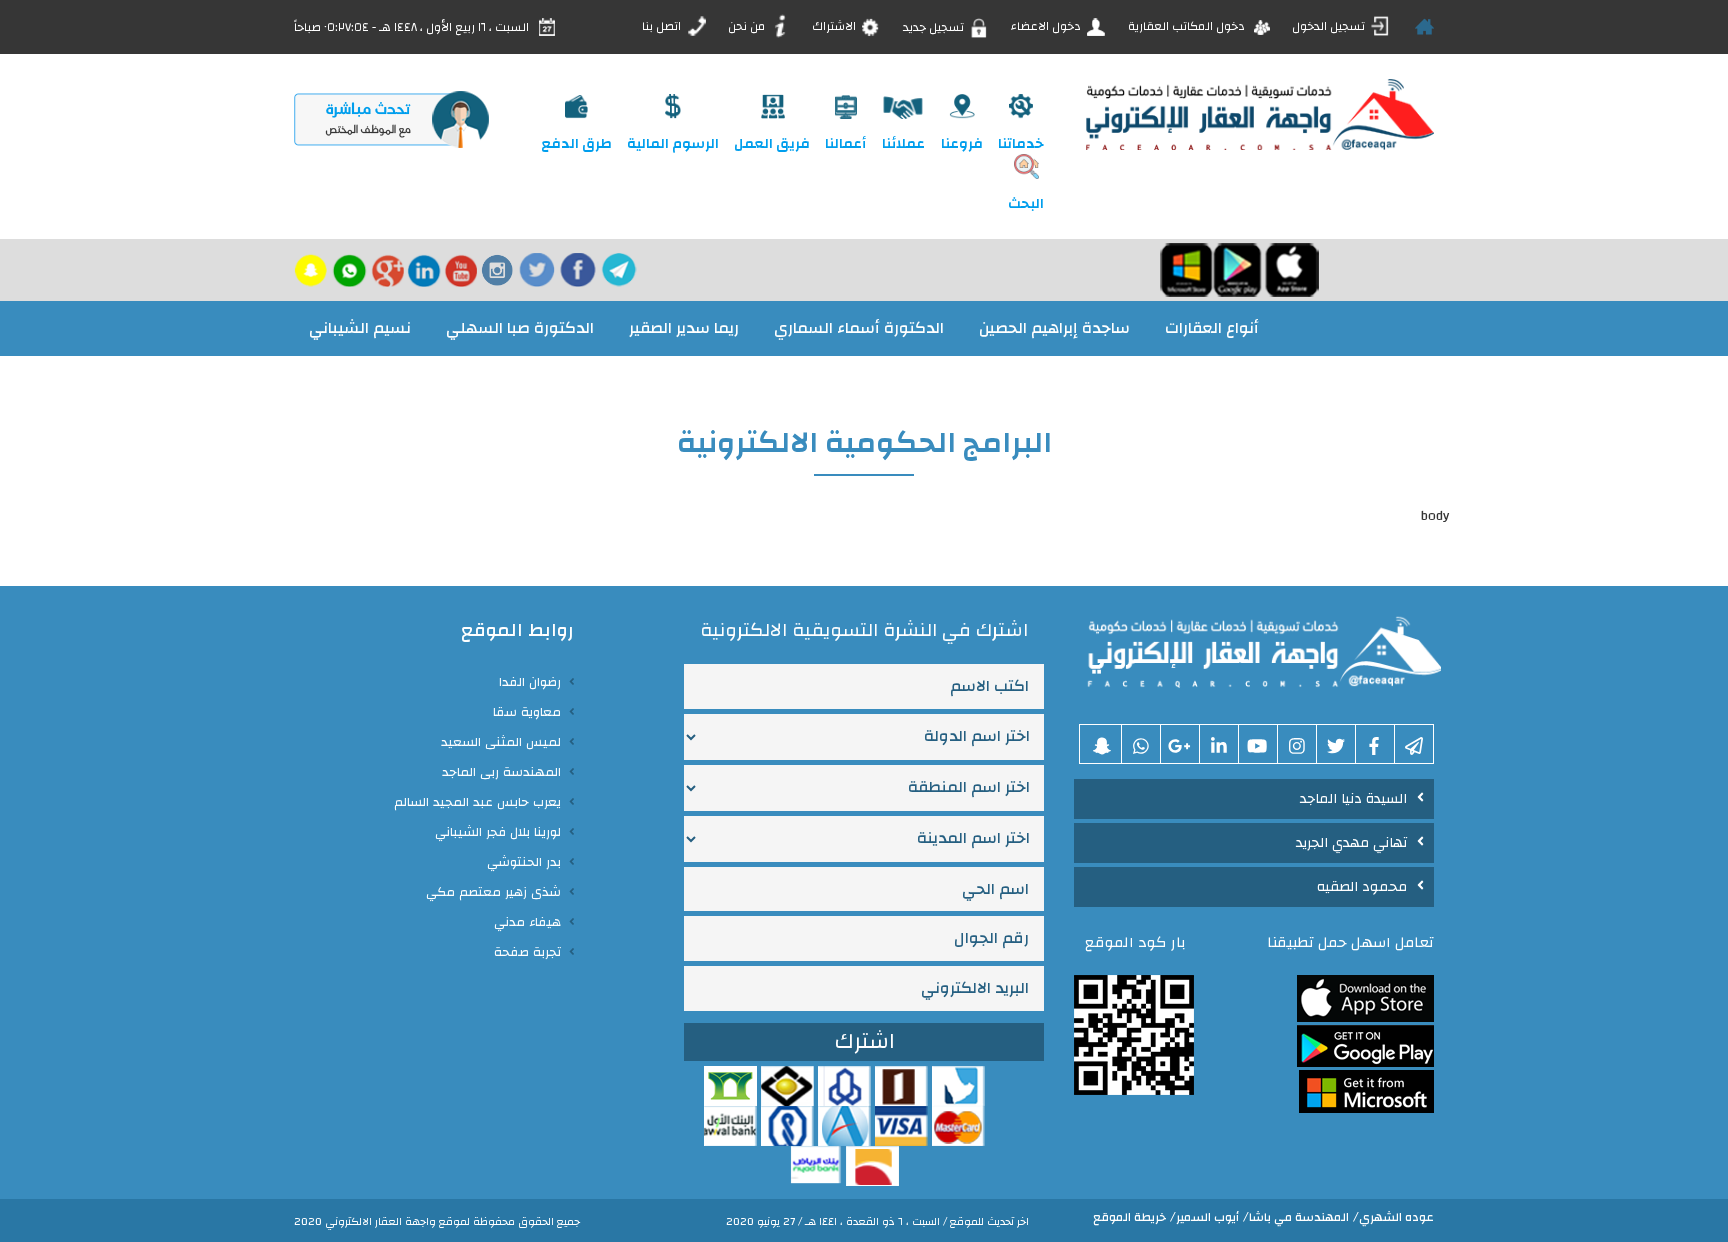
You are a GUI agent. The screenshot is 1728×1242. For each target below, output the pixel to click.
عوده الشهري (1396, 1217)
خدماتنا (1021, 144)
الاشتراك (835, 26)
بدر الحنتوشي (524, 862)
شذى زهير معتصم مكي (493, 892)
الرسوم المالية (673, 144)
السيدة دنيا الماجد (1353, 799)
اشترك (864, 1041)
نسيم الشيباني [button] (360, 328)
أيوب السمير (1207, 1217)
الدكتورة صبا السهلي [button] (520, 328)
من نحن (748, 26)
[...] (1257, 649)
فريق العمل (772, 144)
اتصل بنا (663, 26)
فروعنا (962, 144)
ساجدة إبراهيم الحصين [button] (1054, 328)
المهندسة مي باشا (1299, 1217)
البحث (1026, 204)
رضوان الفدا (530, 682)
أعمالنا (845, 144)
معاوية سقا (527, 712)
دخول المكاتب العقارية (1188, 26)
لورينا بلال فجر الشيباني (498, 832)
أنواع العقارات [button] (1212, 328)
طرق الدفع (576, 144)
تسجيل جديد (935, 26)
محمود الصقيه (1362, 887)
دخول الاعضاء (1047, 26)
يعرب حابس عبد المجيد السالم (477, 802)
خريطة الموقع (1129, 1217)
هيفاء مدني (527, 922)
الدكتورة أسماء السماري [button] (859, 328)
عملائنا (903, 144)
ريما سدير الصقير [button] (684, 328)
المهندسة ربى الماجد (501, 772)
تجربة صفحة (527, 952)
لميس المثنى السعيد (501, 742)
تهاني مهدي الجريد (1351, 843)
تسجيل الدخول (1330, 26)
